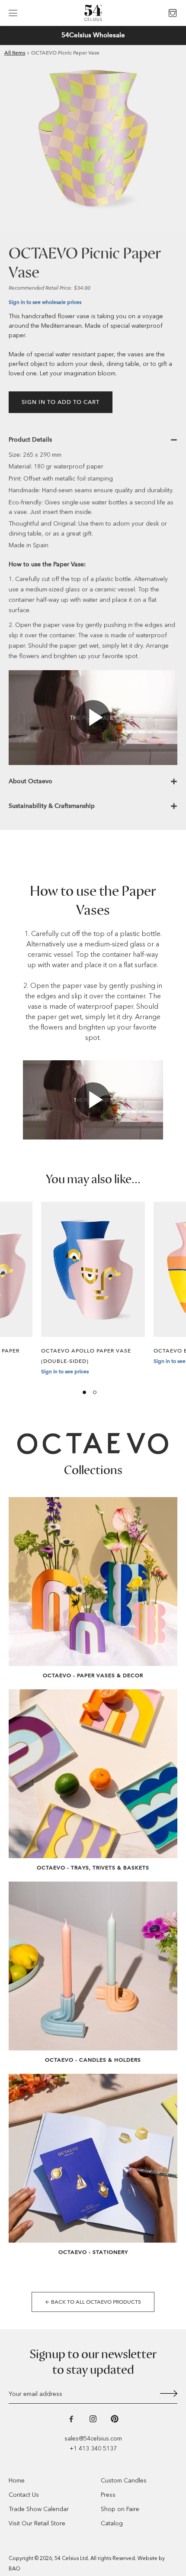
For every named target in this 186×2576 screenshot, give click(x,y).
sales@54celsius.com (93, 2439)
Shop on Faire (120, 2509)
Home (17, 2481)
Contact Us (24, 2495)
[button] (13, 13)
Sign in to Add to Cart (61, 402)
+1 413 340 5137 (93, 2448)
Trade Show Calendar (39, 2509)
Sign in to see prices (65, 1372)
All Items (15, 53)
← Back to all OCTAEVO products (93, 2302)
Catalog (112, 2523)
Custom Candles (124, 2481)
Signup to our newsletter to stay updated (93, 2362)
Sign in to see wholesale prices (45, 302)
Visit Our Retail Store (37, 2523)
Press (108, 2495)
